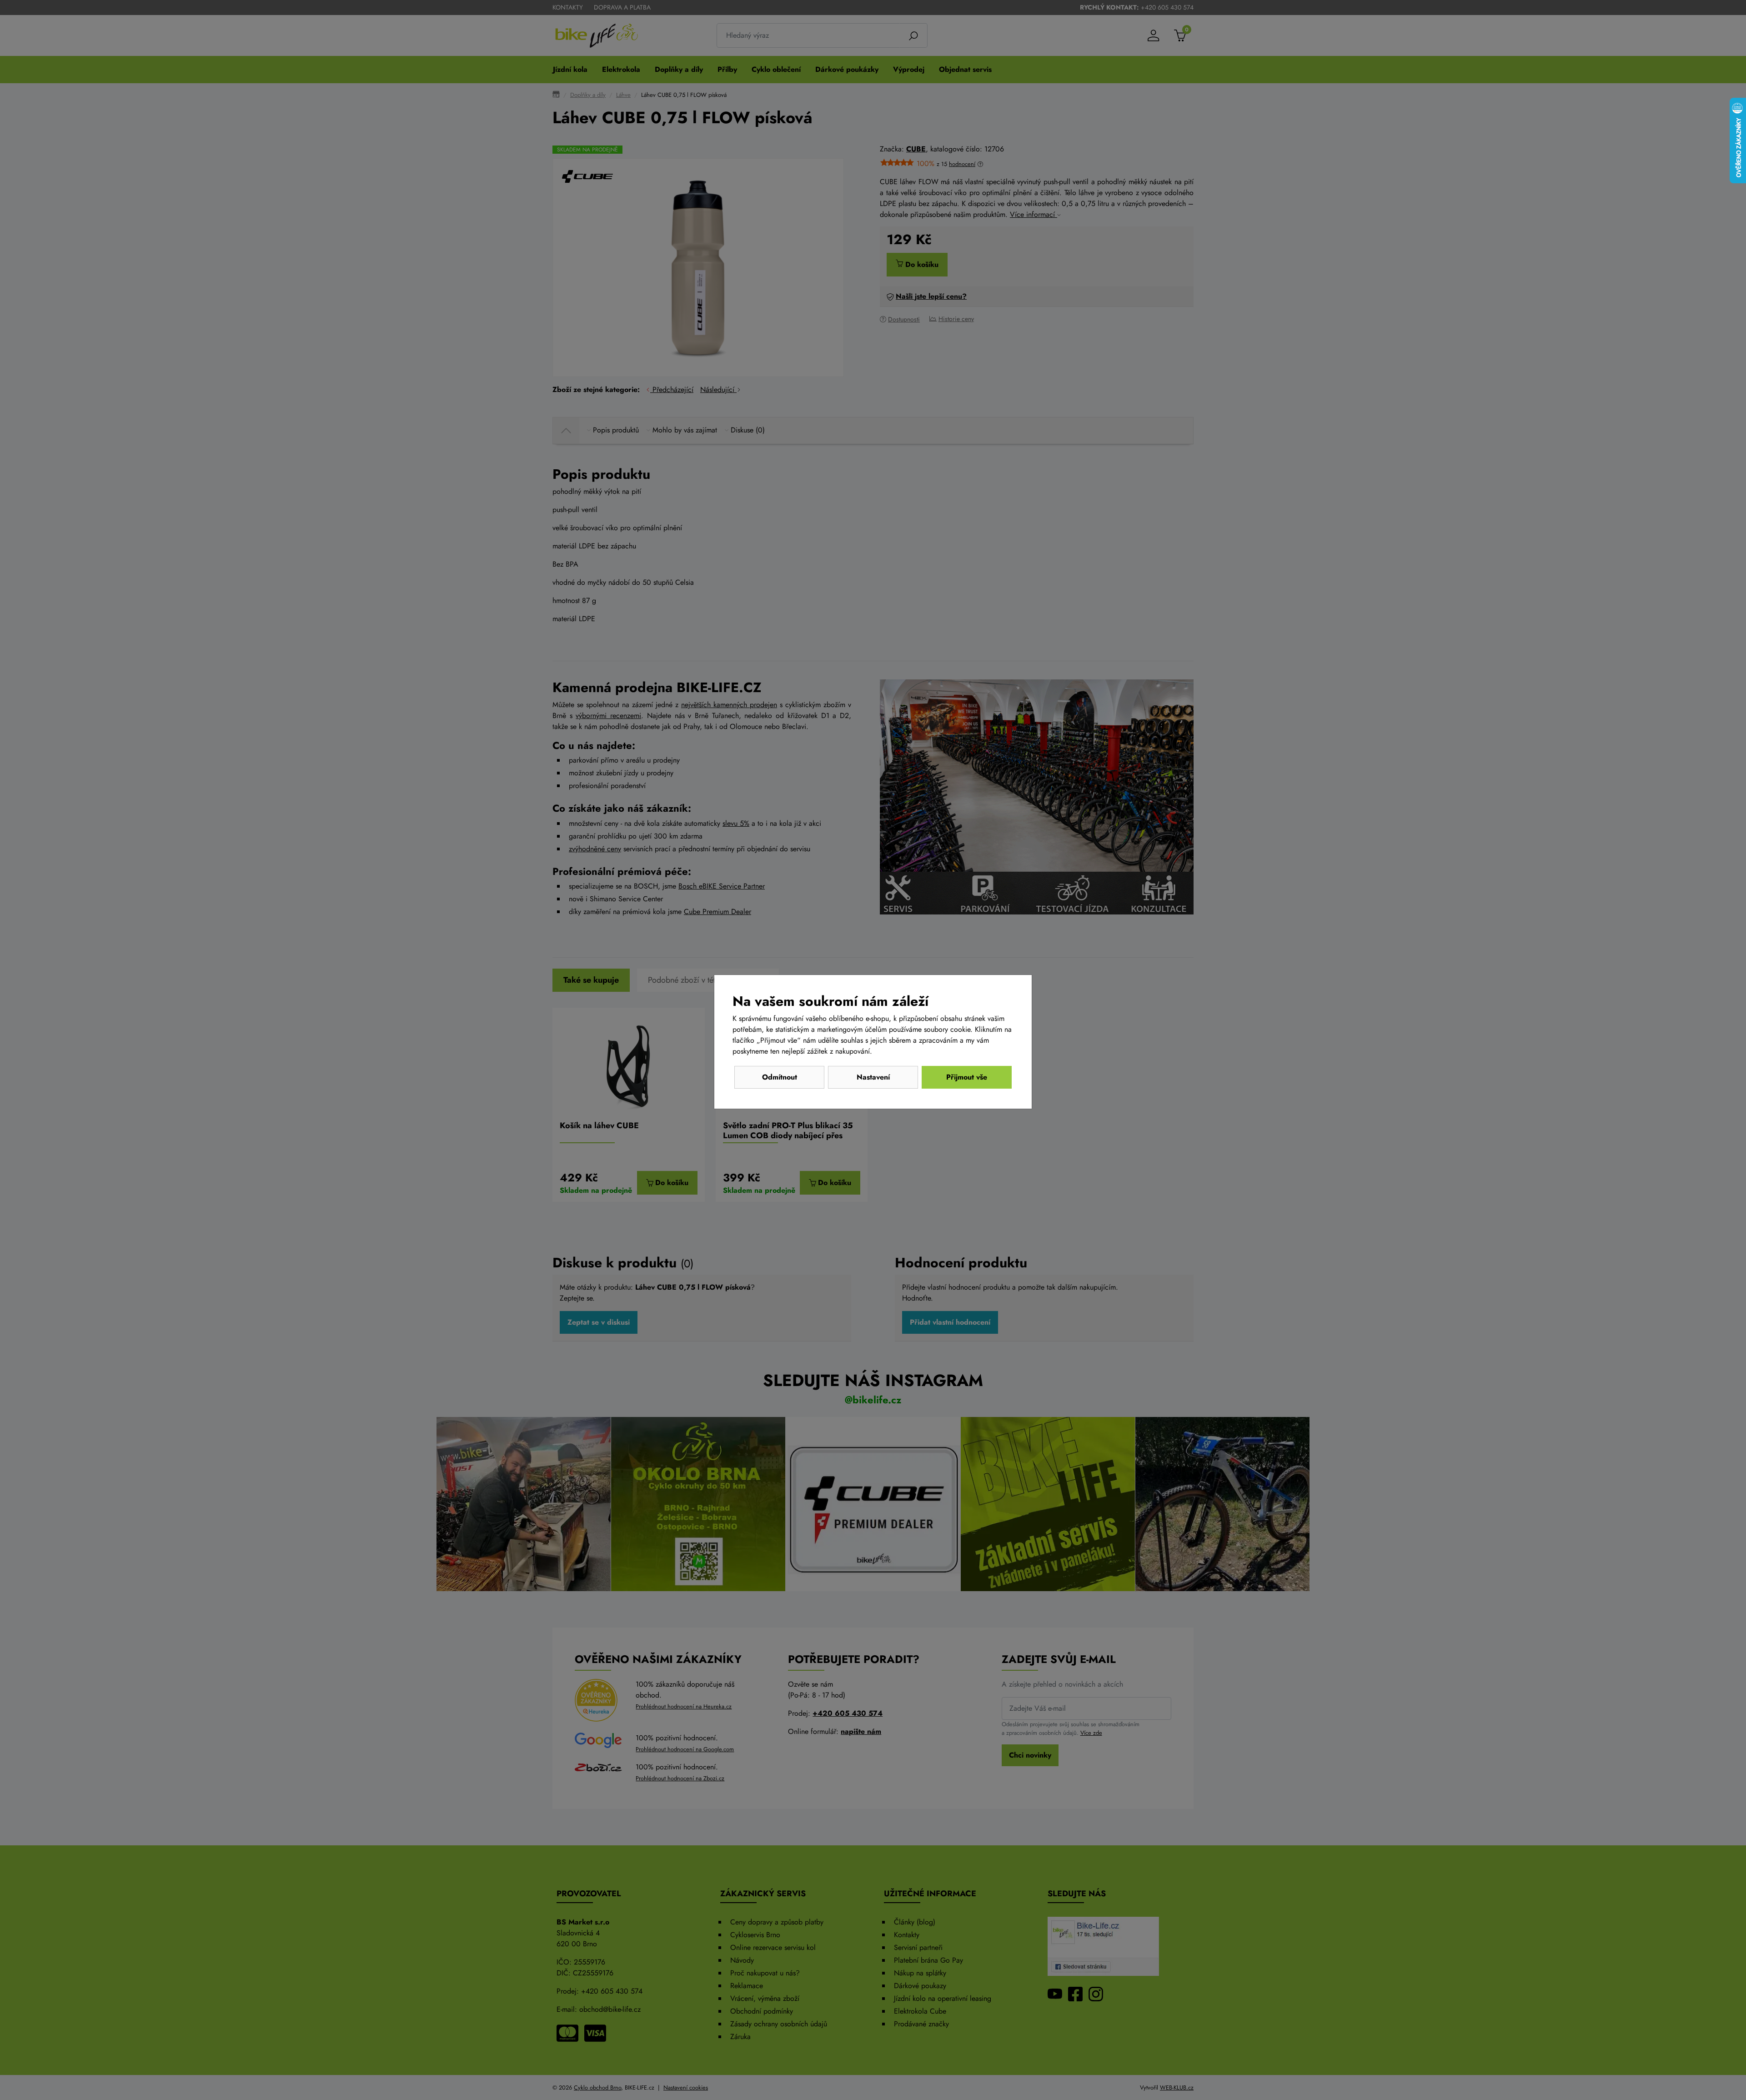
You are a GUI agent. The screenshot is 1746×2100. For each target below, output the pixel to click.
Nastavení (873, 1077)
